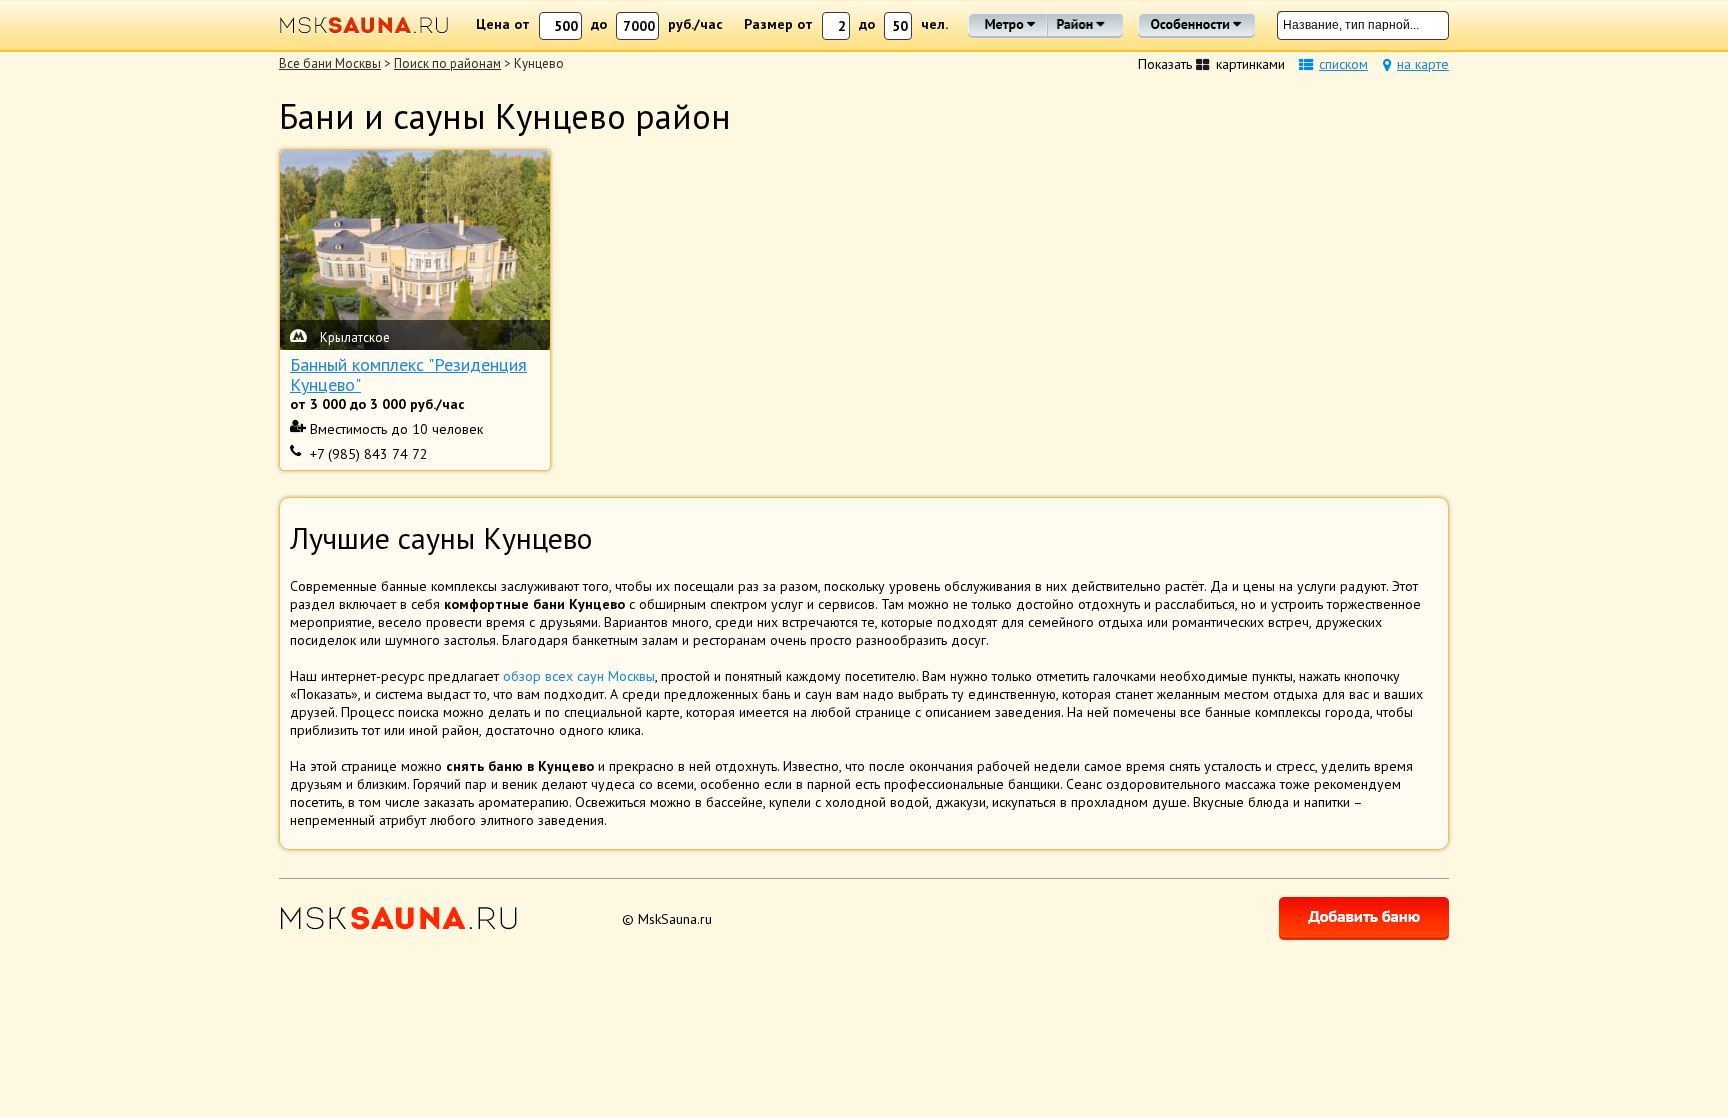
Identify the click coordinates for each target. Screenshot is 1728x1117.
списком (1343, 64)
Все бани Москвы (330, 63)
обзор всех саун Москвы (579, 676)
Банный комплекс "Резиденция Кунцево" (408, 375)
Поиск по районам (447, 63)
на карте (1423, 64)
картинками (1250, 64)
